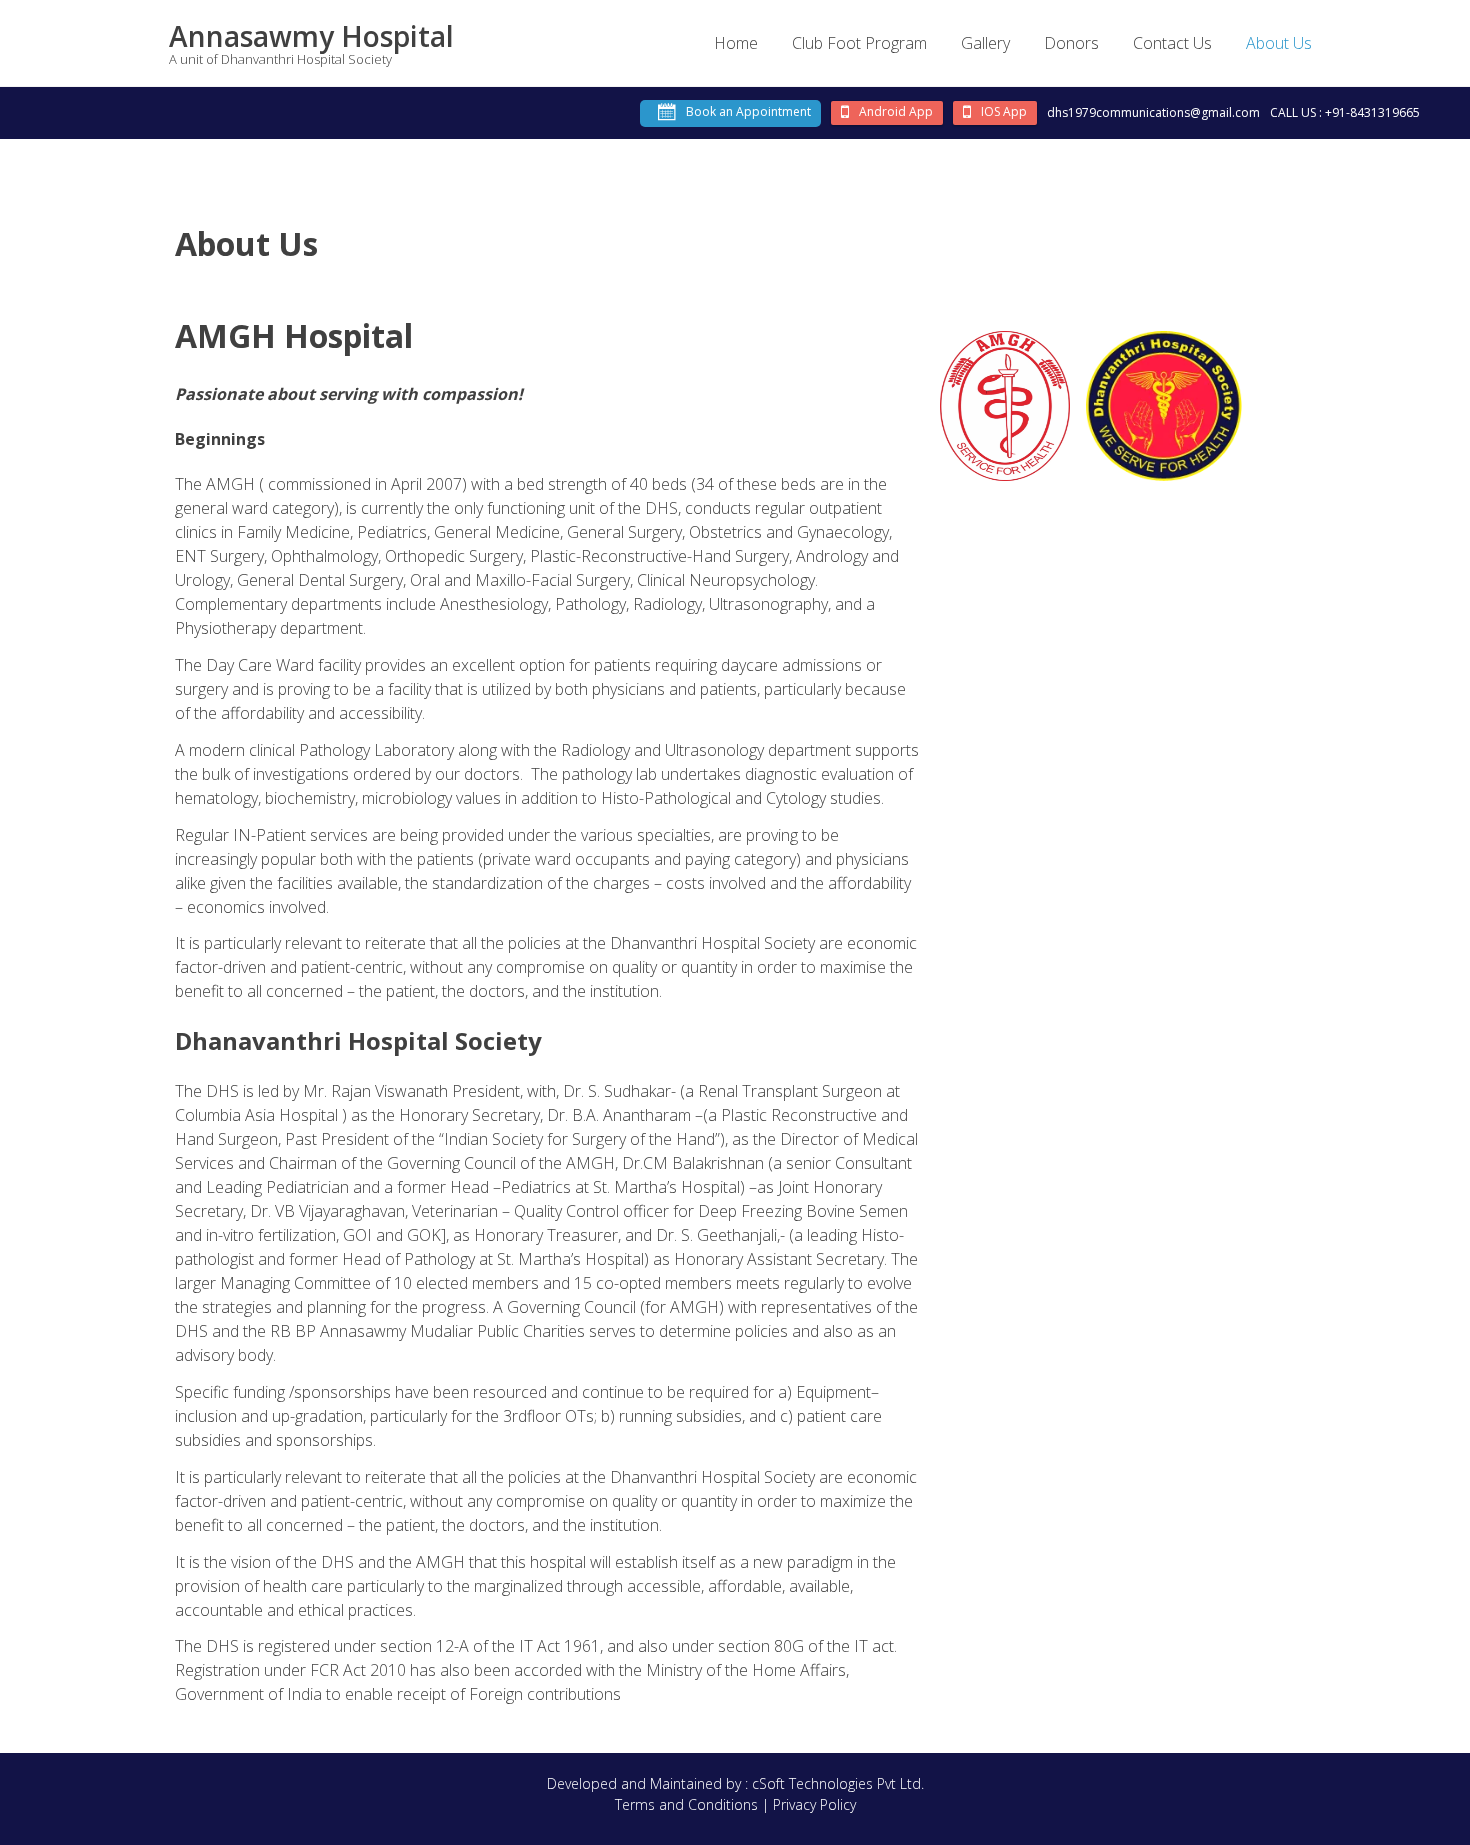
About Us (1279, 43)
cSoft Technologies (814, 1783)
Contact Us (1172, 43)
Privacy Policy (814, 1804)
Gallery (985, 43)
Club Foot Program (859, 43)
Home (736, 43)
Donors (1071, 43)
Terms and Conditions (686, 1804)
